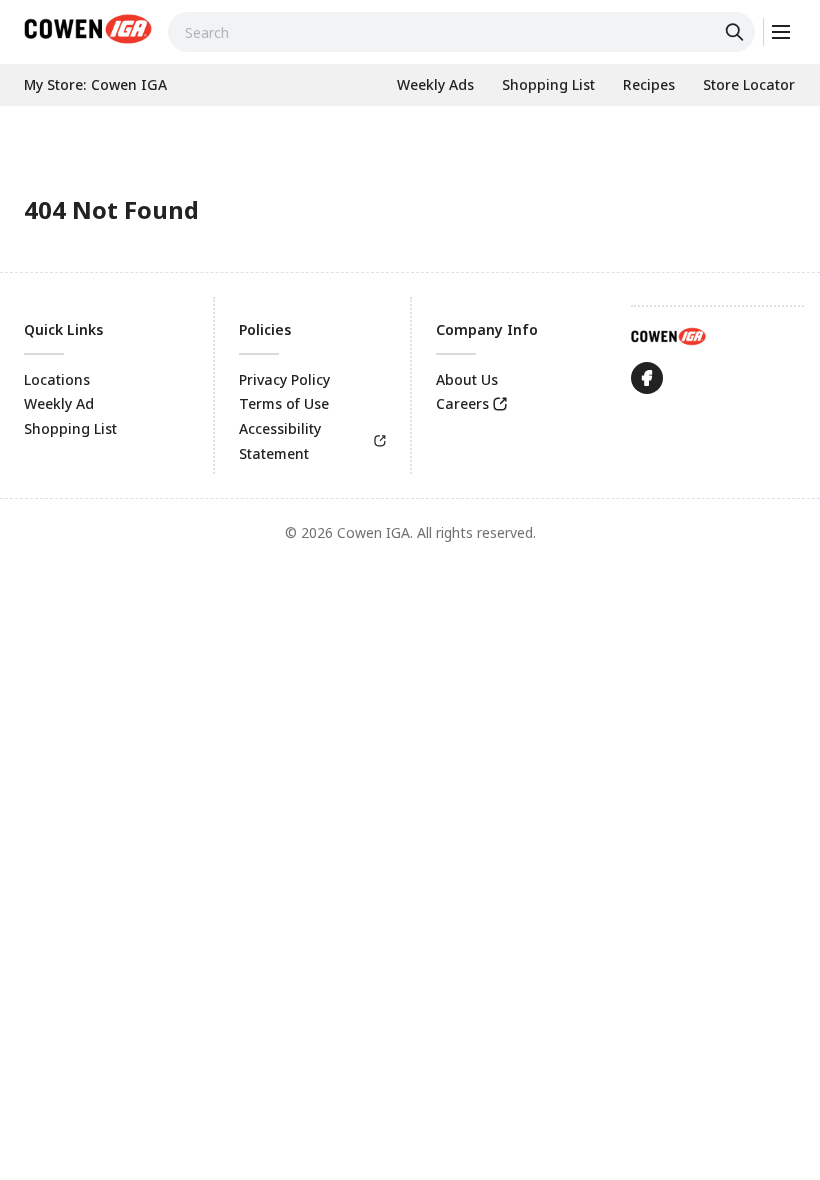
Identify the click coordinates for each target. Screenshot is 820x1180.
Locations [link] (57, 379)
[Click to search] (737, 32)
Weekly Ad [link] (59, 403)
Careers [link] (462, 403)
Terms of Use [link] (284, 403)
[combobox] (461, 32)
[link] (88, 29)
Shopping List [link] (70, 428)
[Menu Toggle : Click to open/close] (779, 32)
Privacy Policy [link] (284, 379)
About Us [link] (467, 379)
